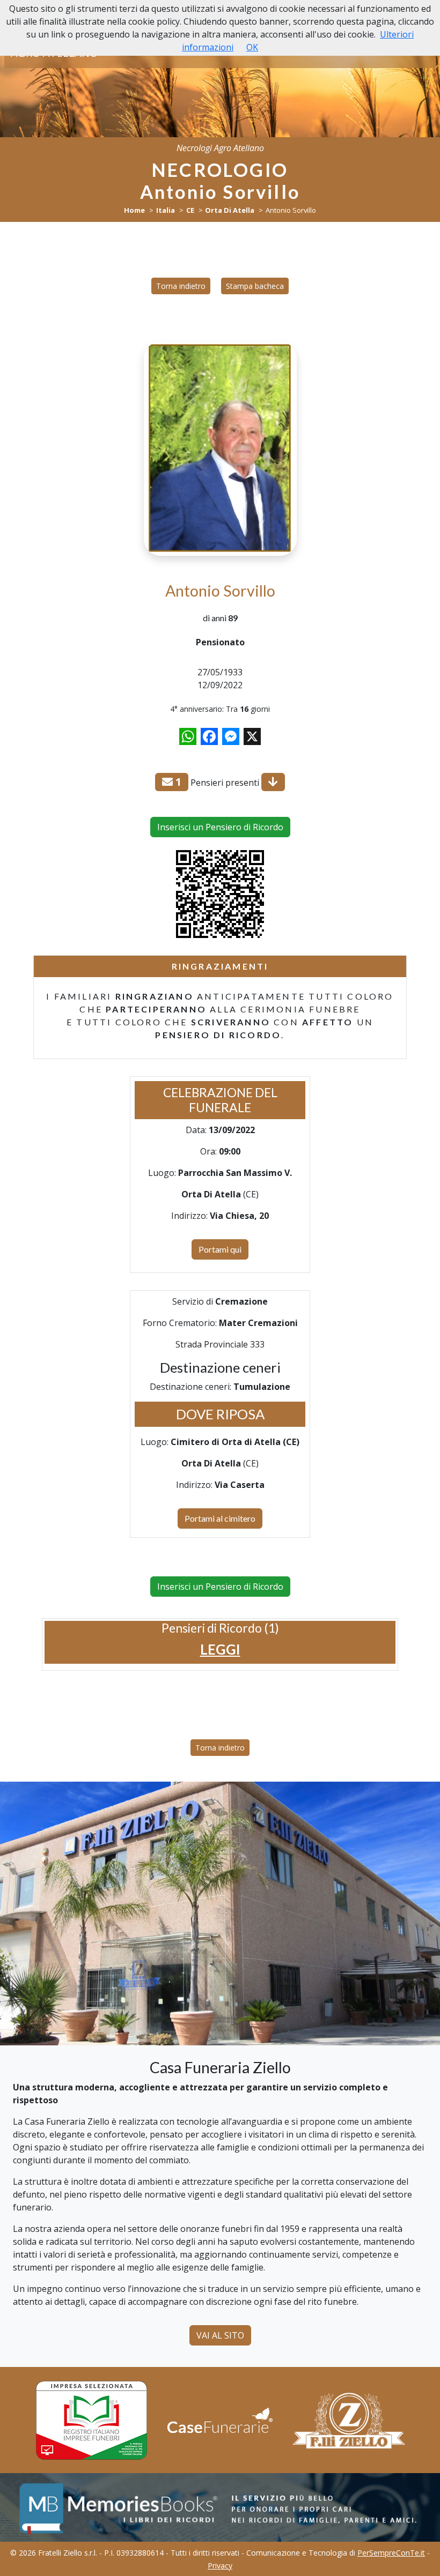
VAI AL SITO (220, 2335)
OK (252, 47)
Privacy (220, 2566)
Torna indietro (181, 286)
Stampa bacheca (255, 286)
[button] (220, 1650)
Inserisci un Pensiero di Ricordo (220, 827)
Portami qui (220, 1249)
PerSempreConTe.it (391, 2553)
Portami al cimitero (220, 1518)
